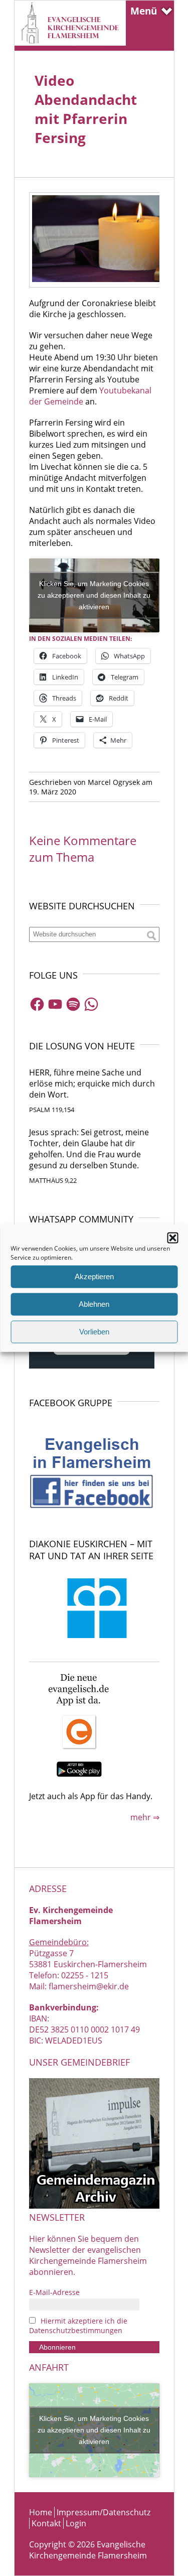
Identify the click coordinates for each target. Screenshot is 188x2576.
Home (41, 2512)
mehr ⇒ (145, 1817)
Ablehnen (94, 1304)
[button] (172, 1238)
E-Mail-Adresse (54, 2292)
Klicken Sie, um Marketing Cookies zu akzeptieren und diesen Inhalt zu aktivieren (94, 595)
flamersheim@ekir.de (89, 1986)
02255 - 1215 (85, 1975)
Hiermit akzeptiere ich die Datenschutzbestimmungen (78, 2326)
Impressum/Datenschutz (104, 2512)
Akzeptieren (94, 1276)
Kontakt (46, 2523)
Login (76, 2523)
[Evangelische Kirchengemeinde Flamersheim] (70, 43)
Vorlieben (94, 1332)
